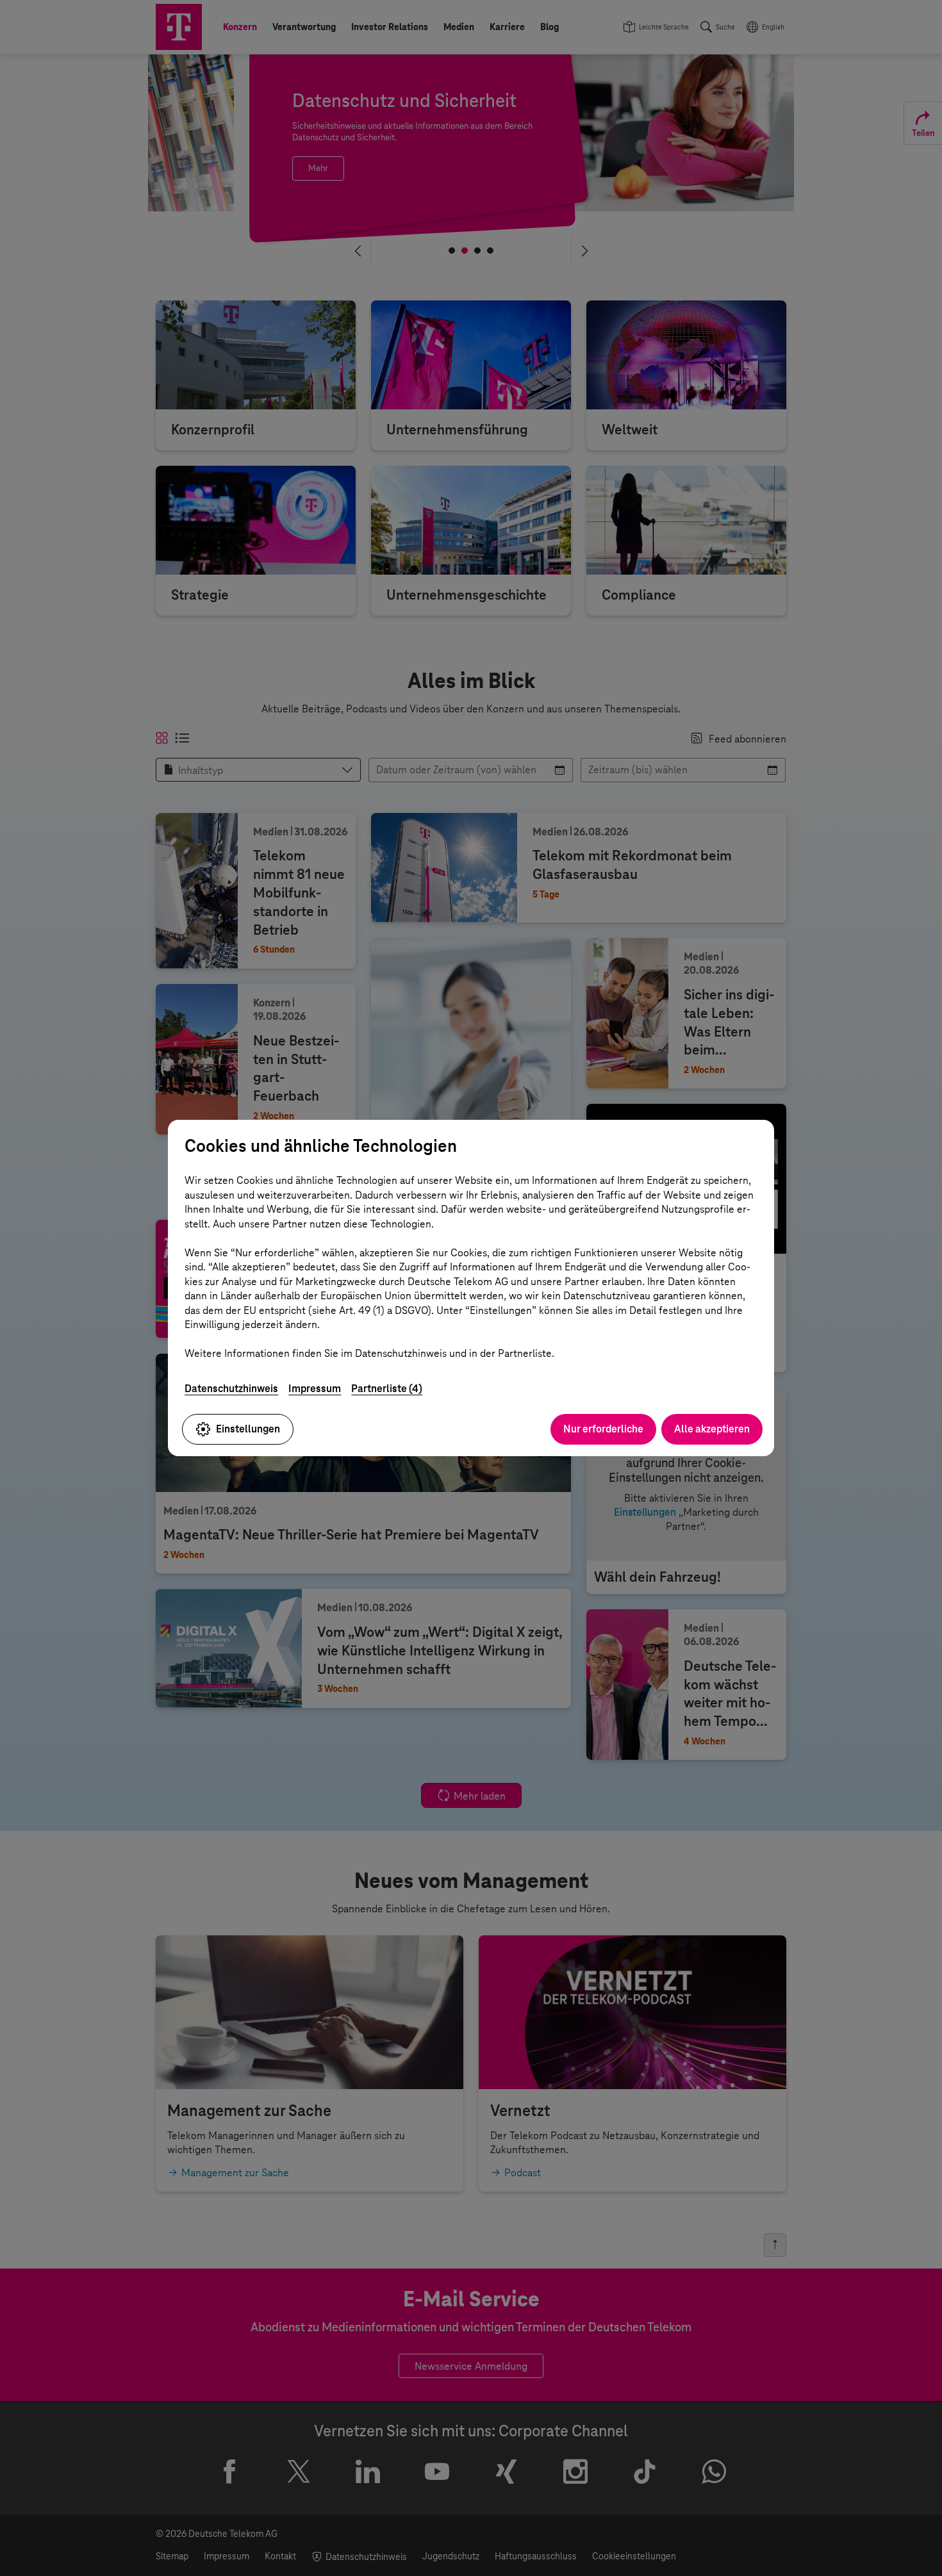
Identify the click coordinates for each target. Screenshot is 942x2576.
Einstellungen (248, 1429)
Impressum (315, 1389)
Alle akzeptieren (712, 1429)
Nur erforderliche (603, 1429)
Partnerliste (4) (387, 1389)
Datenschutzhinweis (231, 1389)
